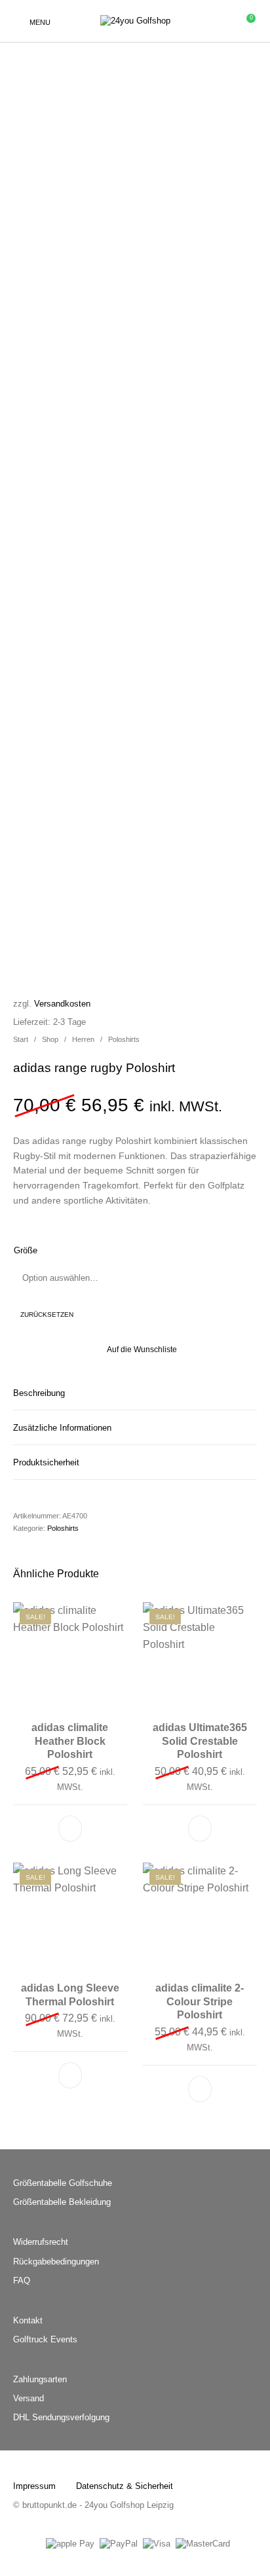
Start (21, 1039)
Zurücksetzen (47, 1315)
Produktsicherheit (46, 1462)
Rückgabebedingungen (56, 2262)
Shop (50, 1039)
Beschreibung (39, 1393)
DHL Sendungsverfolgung (61, 2417)
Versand (29, 2398)
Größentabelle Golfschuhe (63, 2183)
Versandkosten (62, 1004)
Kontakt (28, 2320)
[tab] (135, 1393)
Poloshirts (124, 1039)
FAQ (22, 2281)
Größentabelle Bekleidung (62, 2202)
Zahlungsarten (40, 2379)
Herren (83, 1039)
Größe (26, 1250)
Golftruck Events (45, 2339)
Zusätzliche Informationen (62, 1428)
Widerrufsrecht (41, 2242)
